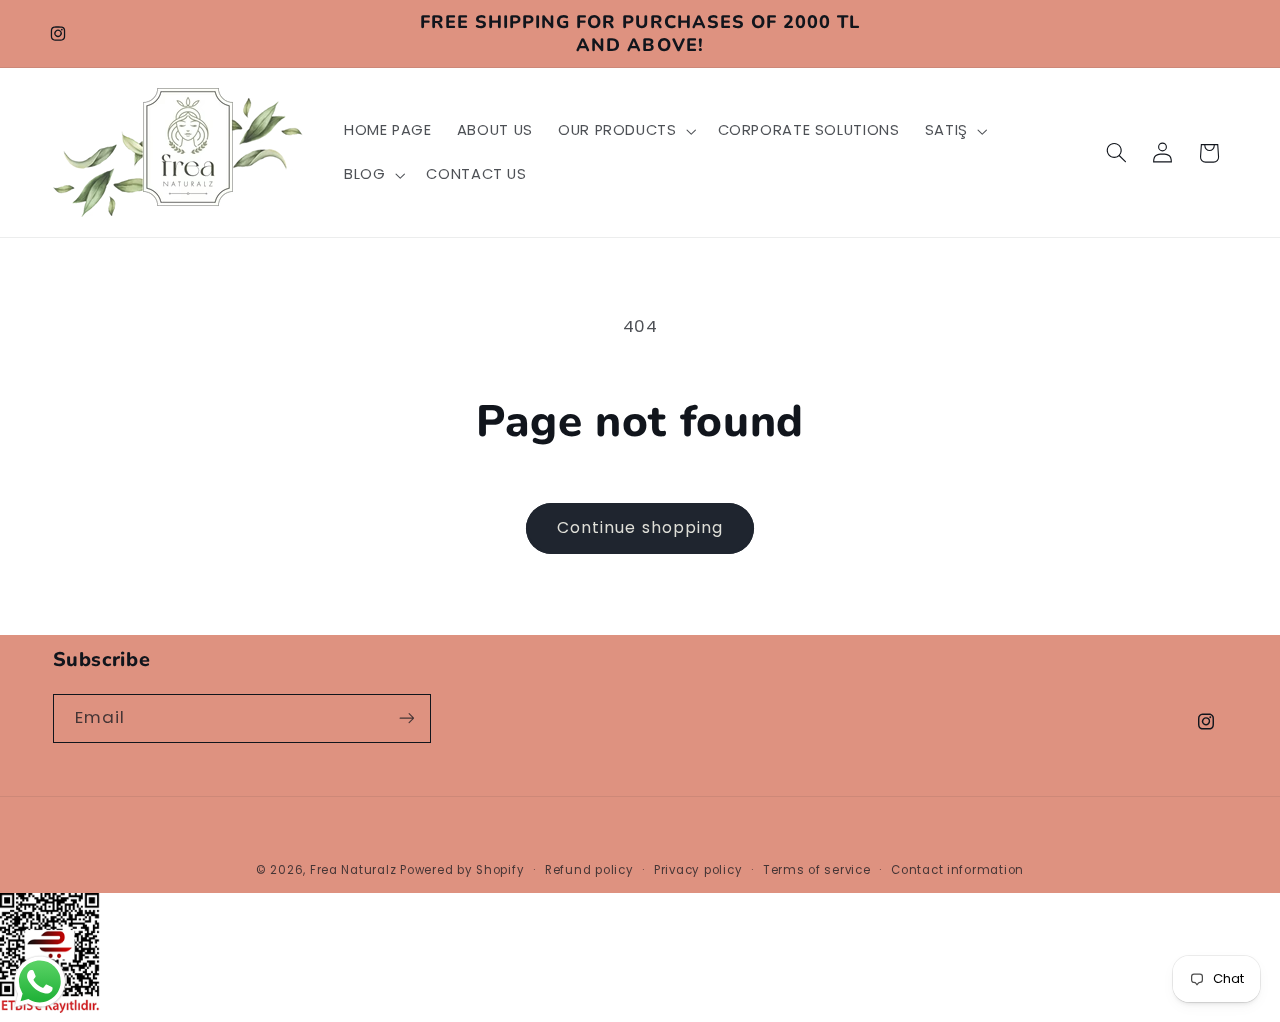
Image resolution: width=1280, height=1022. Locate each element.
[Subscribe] (406, 718)
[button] (625, 131)
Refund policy (589, 870)
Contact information (957, 870)
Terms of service (817, 870)
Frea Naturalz (353, 870)
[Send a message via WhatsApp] (40, 982)
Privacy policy (698, 870)
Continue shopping (640, 527)
